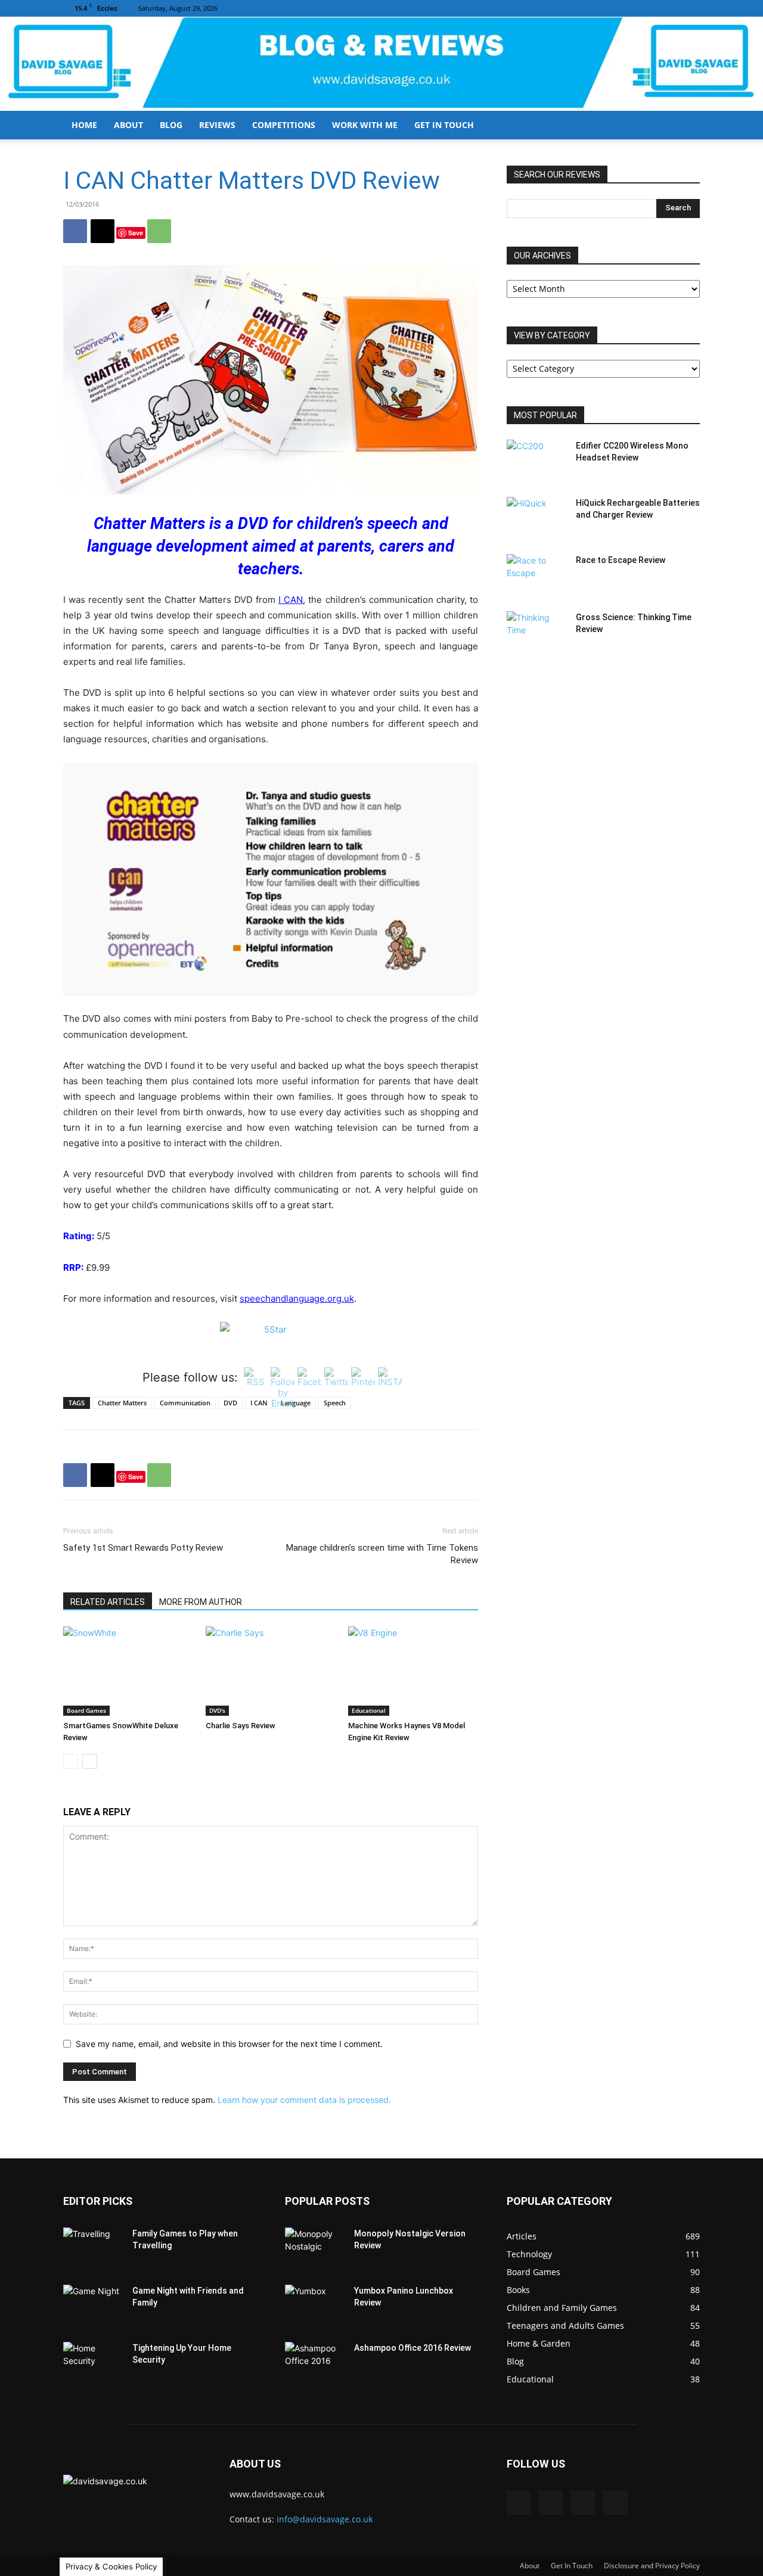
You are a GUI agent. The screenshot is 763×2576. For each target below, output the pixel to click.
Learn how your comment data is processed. (304, 2100)
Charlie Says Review (241, 1726)
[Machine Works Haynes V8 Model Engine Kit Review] (413, 1671)
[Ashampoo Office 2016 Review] (315, 2363)
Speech (335, 1403)
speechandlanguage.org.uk (297, 1298)
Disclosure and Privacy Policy (652, 2566)
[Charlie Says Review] (271, 1671)
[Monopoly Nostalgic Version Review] (315, 2248)
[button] (686, 126)
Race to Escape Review (621, 560)
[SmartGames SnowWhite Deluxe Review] (128, 1671)
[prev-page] (71, 1761)
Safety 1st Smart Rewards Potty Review (143, 1548)
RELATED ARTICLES (108, 1602)
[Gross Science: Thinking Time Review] (536, 632)
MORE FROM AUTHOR (201, 1602)
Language (296, 1403)
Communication (185, 1403)
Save (136, 233)
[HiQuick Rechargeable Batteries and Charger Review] (536, 518)
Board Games (86, 1710)
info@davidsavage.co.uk (325, 2519)
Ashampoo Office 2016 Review (412, 2348)
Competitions (284, 125)
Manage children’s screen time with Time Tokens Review (382, 1554)
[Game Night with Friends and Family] (93, 2306)
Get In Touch (444, 125)
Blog (171, 125)
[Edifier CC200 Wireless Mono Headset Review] (536, 461)
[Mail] (652, 8)
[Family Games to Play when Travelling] (93, 2248)
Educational (369, 1710)
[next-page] (90, 1761)
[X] (691, 8)
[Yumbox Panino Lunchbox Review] (315, 2306)
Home (84, 125)
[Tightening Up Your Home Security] (93, 2363)
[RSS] (671, 8)
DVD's (217, 1710)
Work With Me (365, 125)
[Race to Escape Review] (536, 575)
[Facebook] (632, 8)
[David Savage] (381, 64)
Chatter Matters (122, 1403)
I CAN (291, 600)
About (128, 125)
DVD (230, 1403)
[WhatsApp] (159, 231)
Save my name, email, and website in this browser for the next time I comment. (229, 2044)
